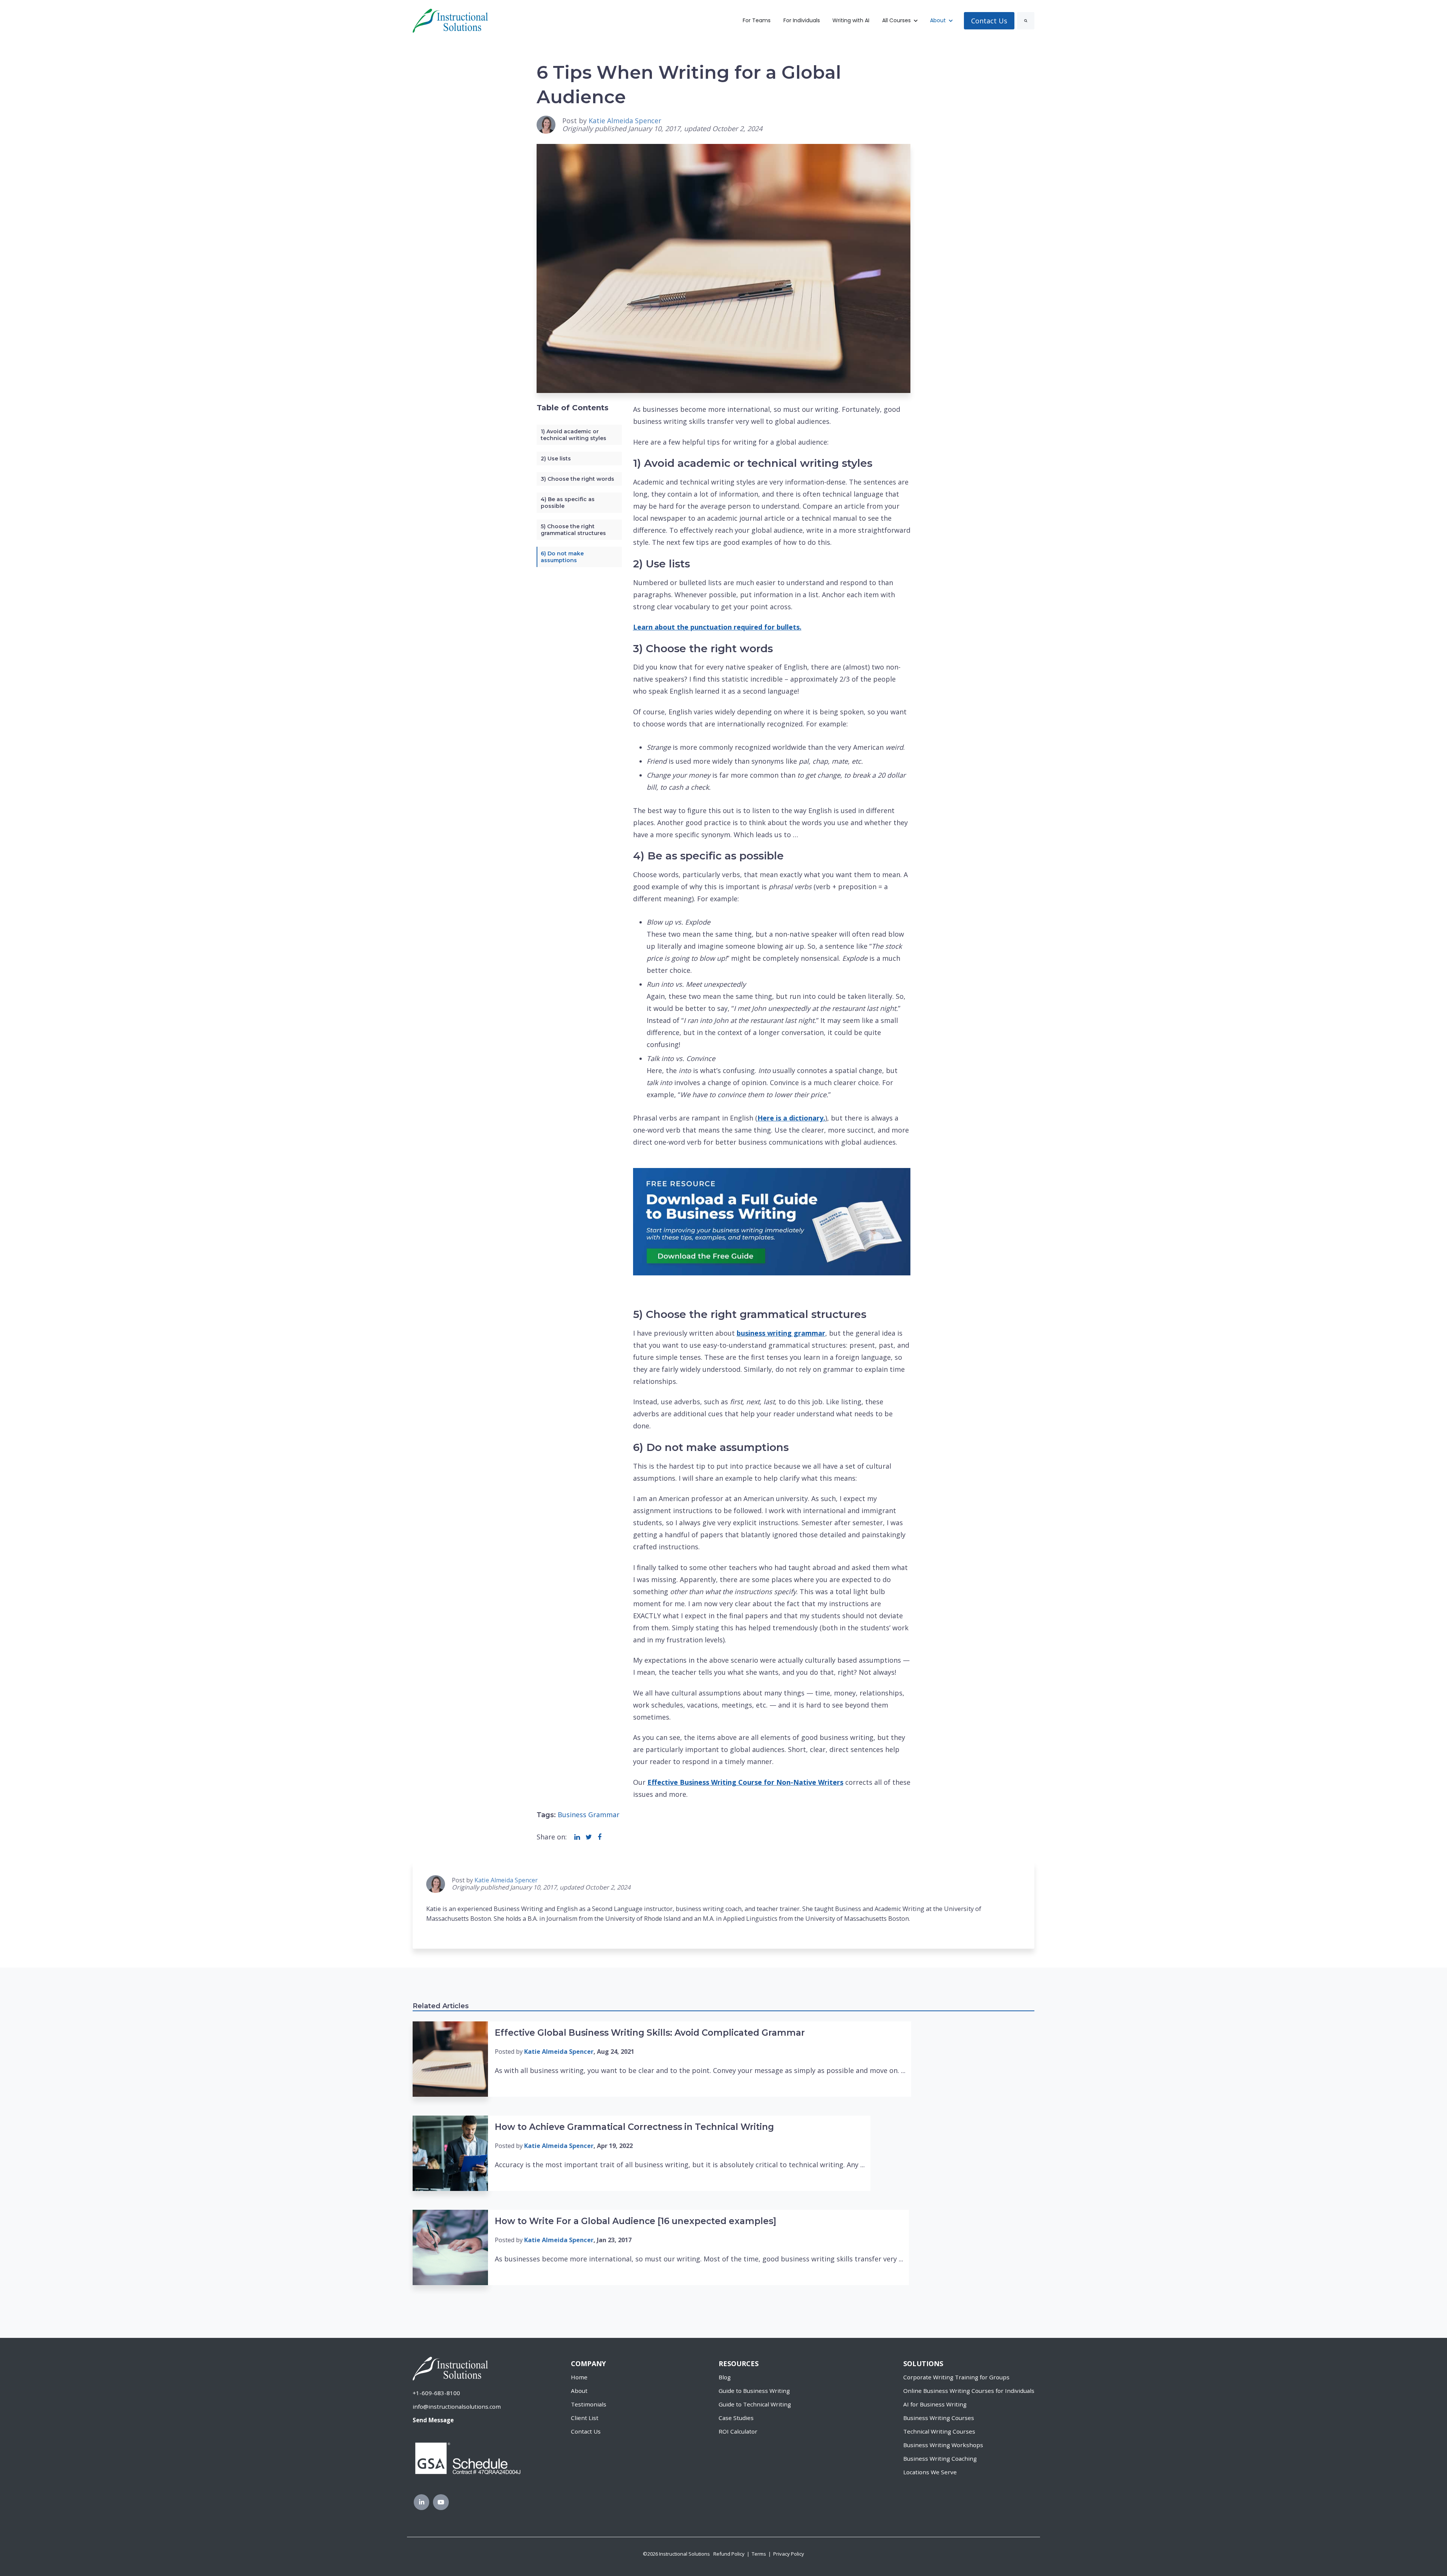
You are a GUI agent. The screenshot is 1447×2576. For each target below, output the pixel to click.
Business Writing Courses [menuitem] (939, 2418)
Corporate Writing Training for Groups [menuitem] (956, 2377)
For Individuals (802, 20)
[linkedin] (577, 1837)
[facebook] (600, 1837)
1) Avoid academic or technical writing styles (574, 435)
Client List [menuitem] (585, 2418)
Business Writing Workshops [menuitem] (943, 2445)
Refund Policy (729, 2554)
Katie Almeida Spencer (625, 121)
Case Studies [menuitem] (736, 2418)
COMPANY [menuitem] (588, 2363)
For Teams (757, 20)
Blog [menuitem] (725, 2377)
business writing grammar (781, 1333)
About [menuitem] (579, 2391)
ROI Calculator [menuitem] (738, 2431)
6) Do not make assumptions (562, 557)
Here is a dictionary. (791, 1118)
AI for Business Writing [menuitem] (935, 2404)
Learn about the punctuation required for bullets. (717, 627)
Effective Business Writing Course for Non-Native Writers (745, 1782)
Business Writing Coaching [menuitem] (940, 2458)
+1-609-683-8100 (436, 2393)
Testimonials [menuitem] (589, 2404)
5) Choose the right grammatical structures (573, 530)
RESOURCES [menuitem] (739, 2363)
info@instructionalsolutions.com (457, 2406)
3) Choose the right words (577, 479)
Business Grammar (589, 1815)
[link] (450, 20)
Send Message (433, 2420)
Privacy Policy (789, 2554)
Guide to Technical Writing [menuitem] (755, 2404)
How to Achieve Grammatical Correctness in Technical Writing (634, 2127)
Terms (759, 2554)
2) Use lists (556, 459)
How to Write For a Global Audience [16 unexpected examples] (636, 2221)
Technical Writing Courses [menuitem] (939, 2431)
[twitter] (589, 1837)
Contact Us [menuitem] (586, 2431)
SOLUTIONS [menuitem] (923, 2363)
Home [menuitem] (579, 2377)
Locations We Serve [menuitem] (930, 2472)
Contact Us (989, 21)
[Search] (1026, 21)
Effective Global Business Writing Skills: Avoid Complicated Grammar (650, 2033)
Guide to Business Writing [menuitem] (754, 2391)
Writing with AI (851, 20)
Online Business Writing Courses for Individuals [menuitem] (969, 2391)
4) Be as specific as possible (568, 503)
